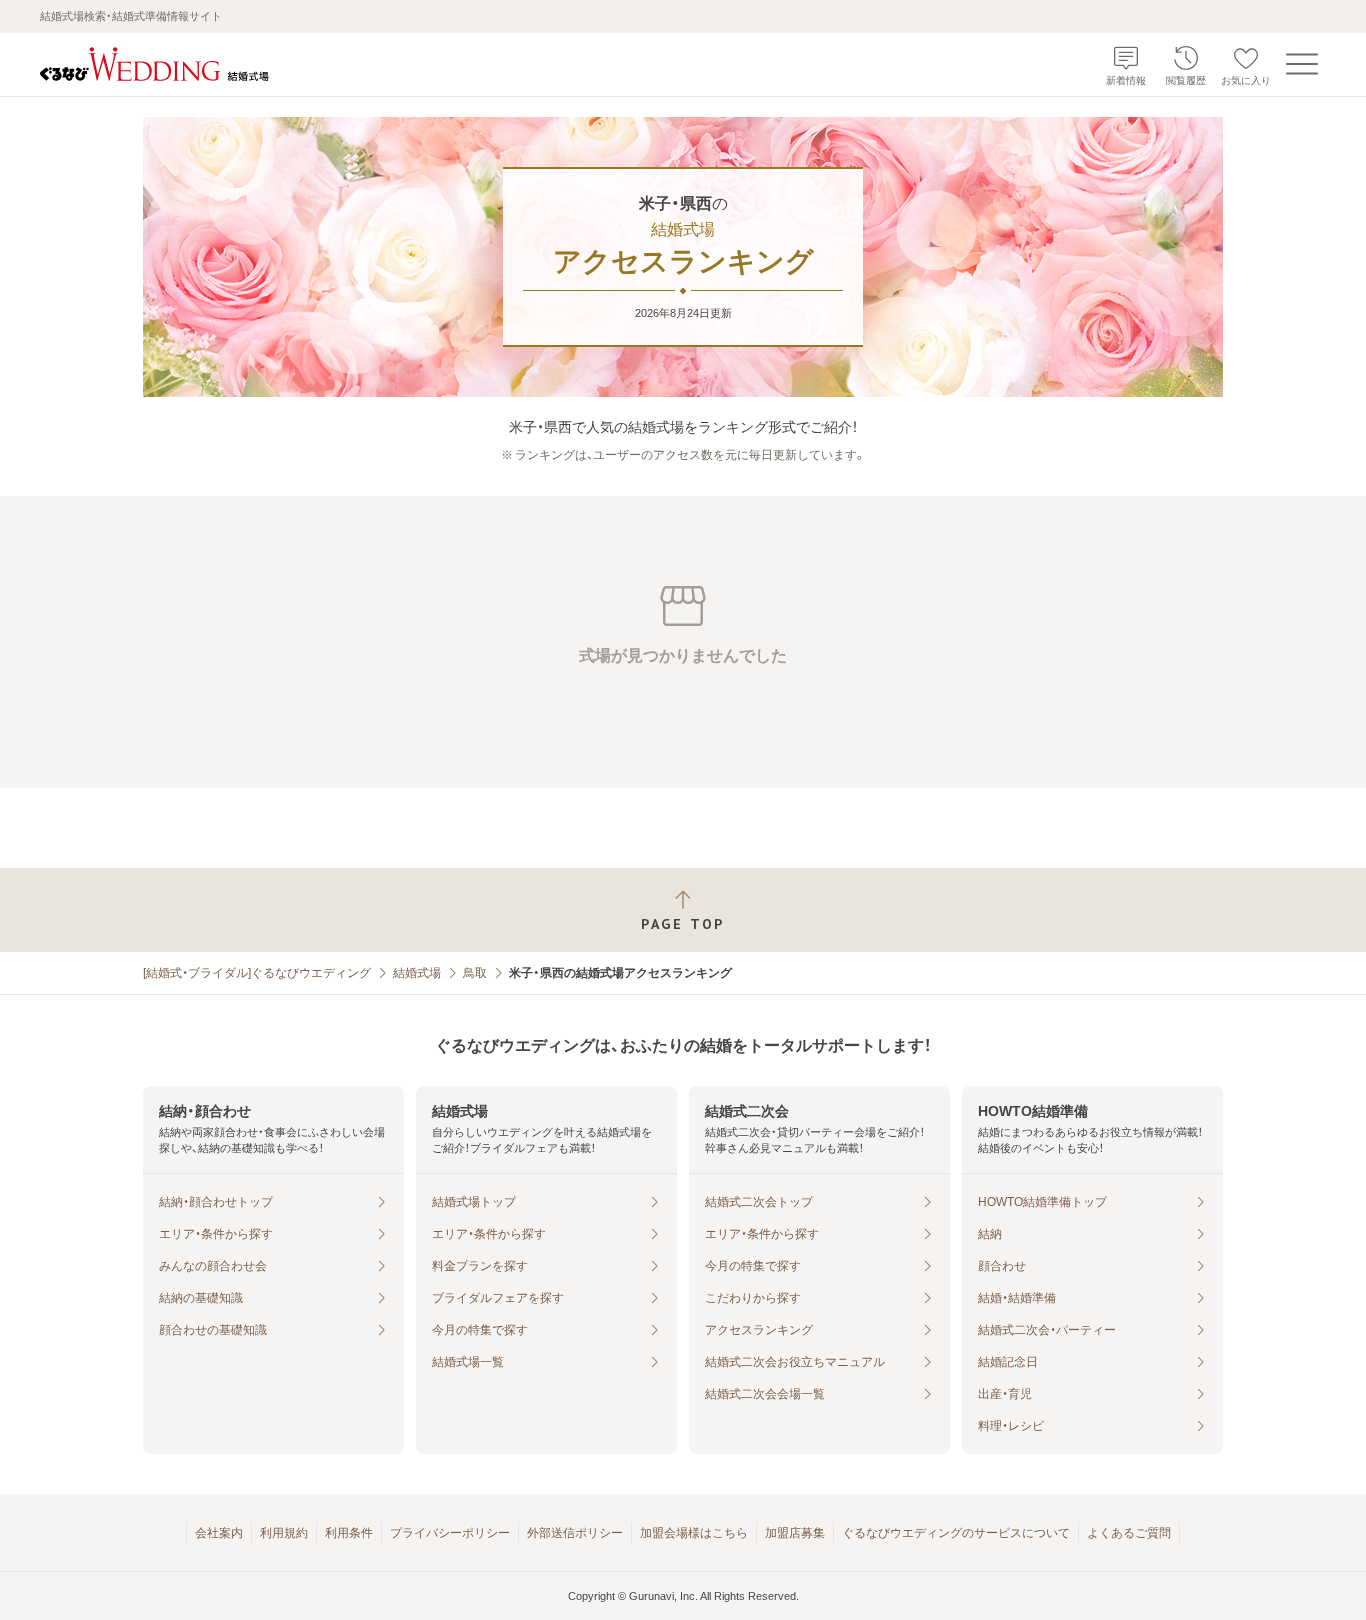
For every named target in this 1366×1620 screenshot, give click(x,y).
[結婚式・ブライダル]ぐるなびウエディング (257, 973)
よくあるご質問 (1129, 1533)
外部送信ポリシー (575, 1533)
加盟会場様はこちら (694, 1533)
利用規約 (284, 1533)
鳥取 (475, 973)
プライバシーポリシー (450, 1533)
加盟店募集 (795, 1533)
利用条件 (349, 1533)
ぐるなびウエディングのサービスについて (956, 1533)
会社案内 (219, 1533)
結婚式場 (417, 973)
